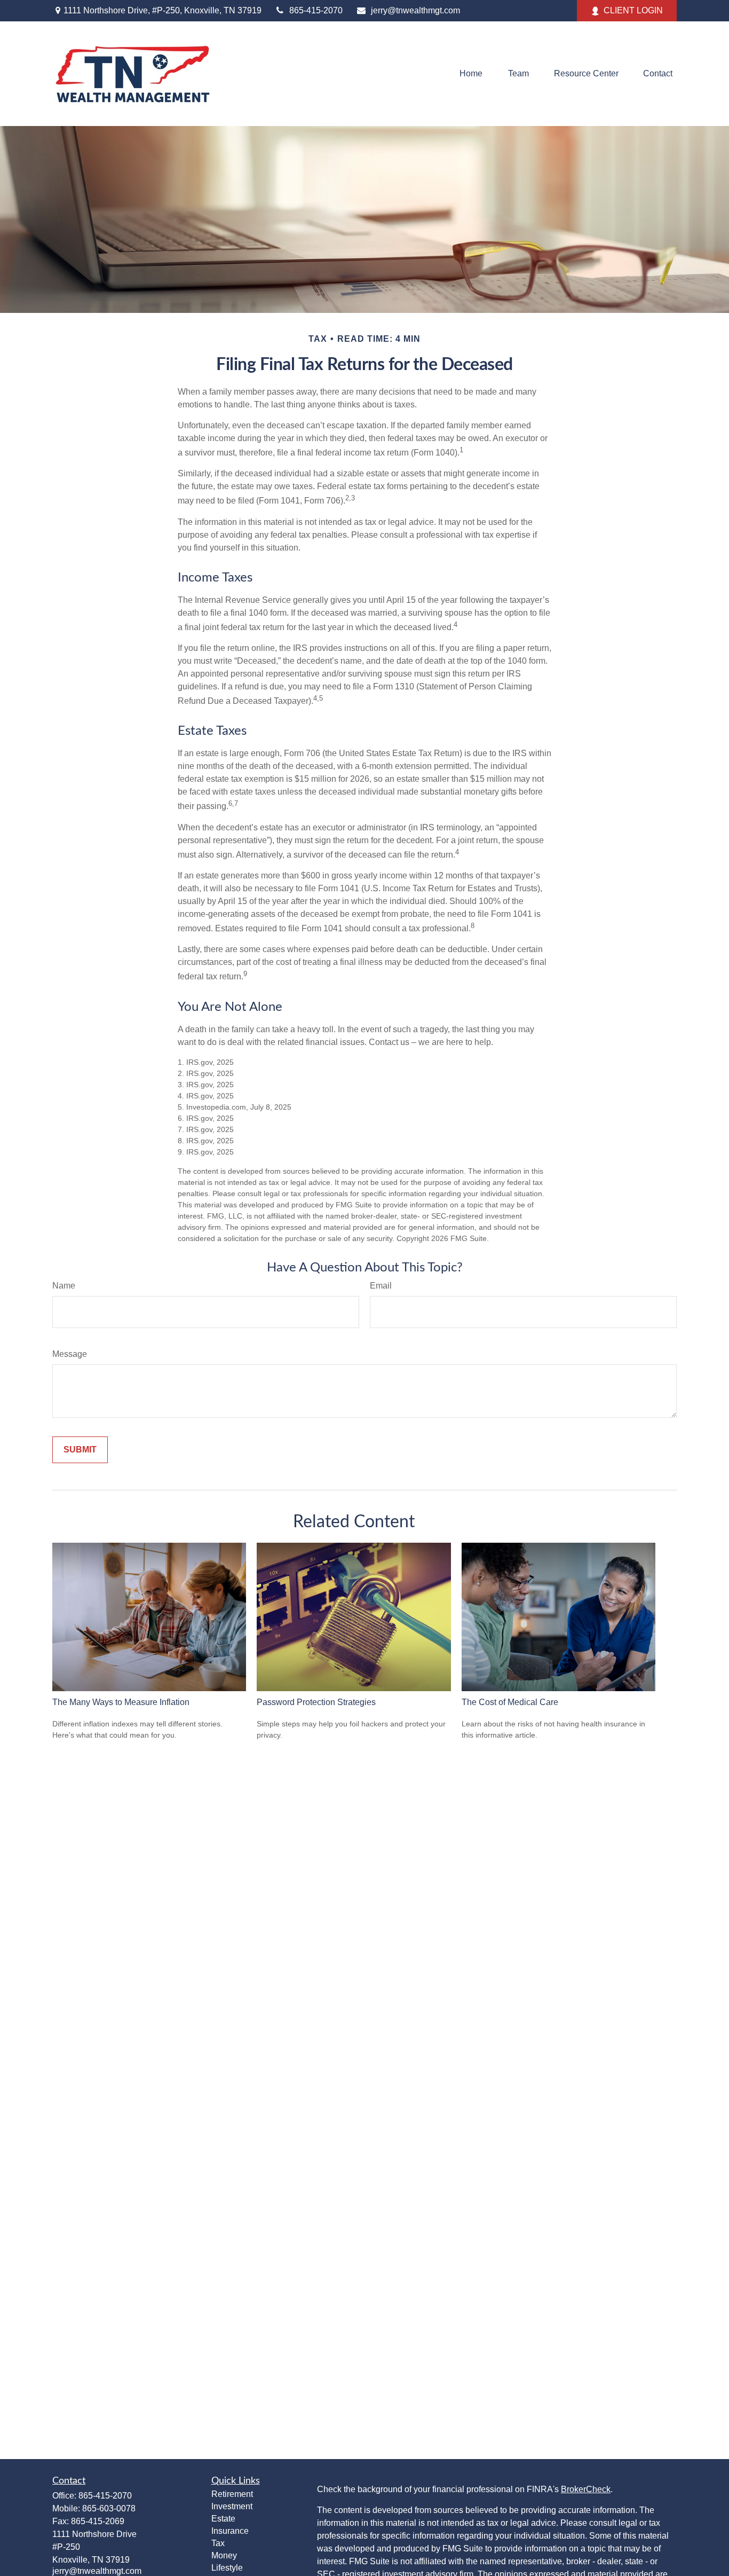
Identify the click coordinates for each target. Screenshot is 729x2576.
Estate (223, 2519)
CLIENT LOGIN (633, 10)
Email (381, 1286)
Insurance (230, 2531)
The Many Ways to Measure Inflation (121, 1702)
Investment (232, 2506)
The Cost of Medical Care (510, 1702)
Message (70, 1354)
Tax (218, 2543)
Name (64, 1286)
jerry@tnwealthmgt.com (415, 10)
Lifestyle (227, 2568)
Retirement (232, 2494)
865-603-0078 (109, 2508)
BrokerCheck (586, 2489)
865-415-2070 (316, 10)
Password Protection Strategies (316, 1702)
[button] (471, 74)
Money (224, 2555)
